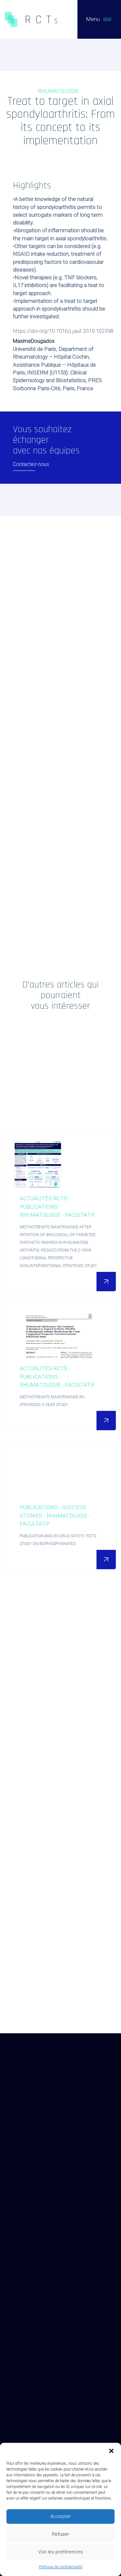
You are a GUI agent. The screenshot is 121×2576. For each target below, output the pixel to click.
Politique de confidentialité (60, 2567)
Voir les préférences (60, 2552)
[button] (111, 2451)
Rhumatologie (58, 91)
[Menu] (107, 19)
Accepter (61, 2516)
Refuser (60, 2534)
